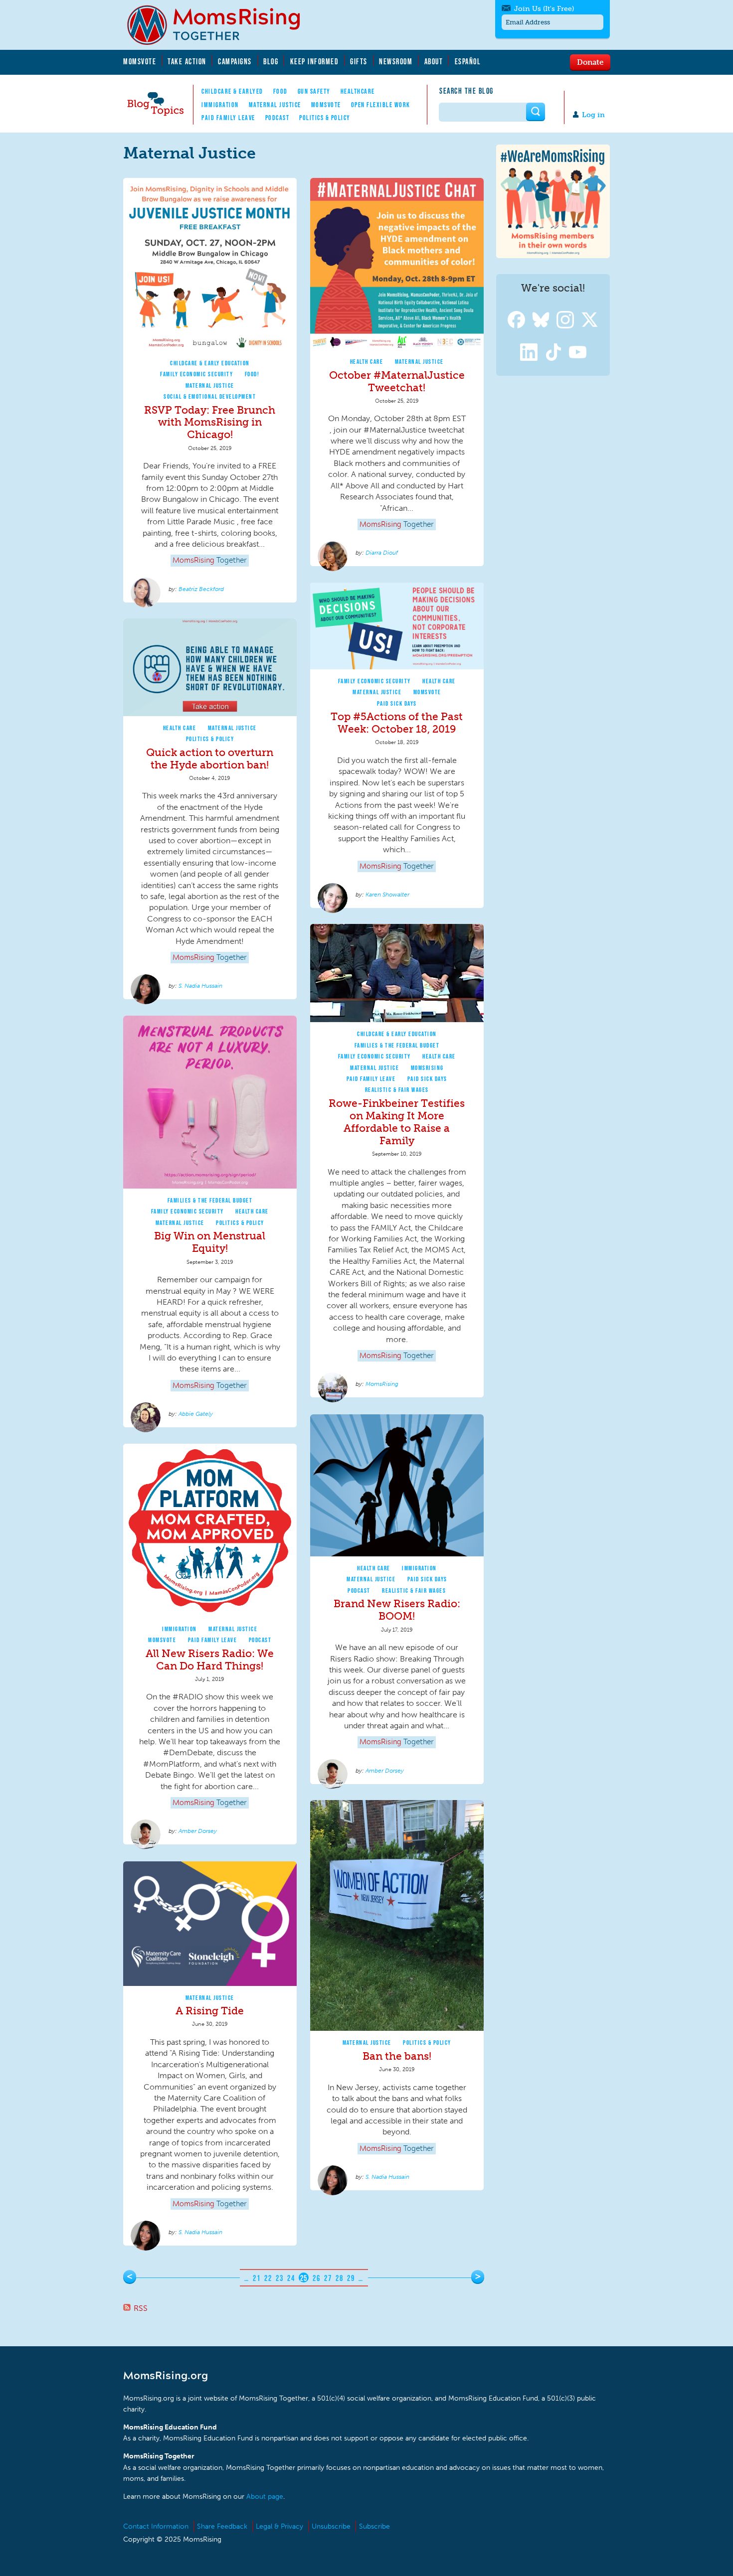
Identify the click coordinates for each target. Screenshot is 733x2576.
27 (328, 2278)
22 (268, 2278)
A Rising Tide (210, 2011)
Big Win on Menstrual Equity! (210, 1242)
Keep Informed (315, 61)
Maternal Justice (275, 105)
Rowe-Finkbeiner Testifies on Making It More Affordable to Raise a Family (397, 1122)
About (434, 61)
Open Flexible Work (381, 105)
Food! (252, 374)
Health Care (367, 362)
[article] (210, 390)
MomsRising (427, 1068)
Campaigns (235, 61)
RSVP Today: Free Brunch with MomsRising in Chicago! (210, 422)
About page (265, 2497)
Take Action (187, 61)
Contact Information (156, 2526)
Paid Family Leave (228, 118)
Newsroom (396, 61)
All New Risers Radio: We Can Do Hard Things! (210, 1660)
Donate (590, 62)
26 (316, 2278)
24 (291, 2278)
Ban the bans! (397, 2056)
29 (351, 2278)
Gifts (359, 61)
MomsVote (140, 61)
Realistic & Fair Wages (397, 1090)
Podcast (277, 118)
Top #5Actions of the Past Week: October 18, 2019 (397, 723)
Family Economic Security (196, 374)
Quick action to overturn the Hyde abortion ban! (210, 758)
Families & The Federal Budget (397, 1045)
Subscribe (374, 2526)
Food (280, 91)
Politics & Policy (325, 118)
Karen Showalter (387, 895)
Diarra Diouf (382, 553)
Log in (593, 115)
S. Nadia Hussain (200, 986)
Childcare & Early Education (210, 363)
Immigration (220, 105)
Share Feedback (222, 2526)
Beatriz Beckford (201, 589)
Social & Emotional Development (210, 396)
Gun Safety (314, 91)
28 (339, 2278)
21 (257, 2278)
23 (279, 2278)
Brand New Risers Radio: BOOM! (397, 1610)
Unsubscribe (331, 2526)
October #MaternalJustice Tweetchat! (397, 381)
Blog (271, 61)
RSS (141, 2308)
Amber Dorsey (385, 1771)
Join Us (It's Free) (544, 9)
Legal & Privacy (279, 2526)
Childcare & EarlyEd (232, 91)
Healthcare (358, 91)
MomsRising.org (220, 25)
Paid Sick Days (397, 703)
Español (468, 61)
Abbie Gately (196, 1414)
